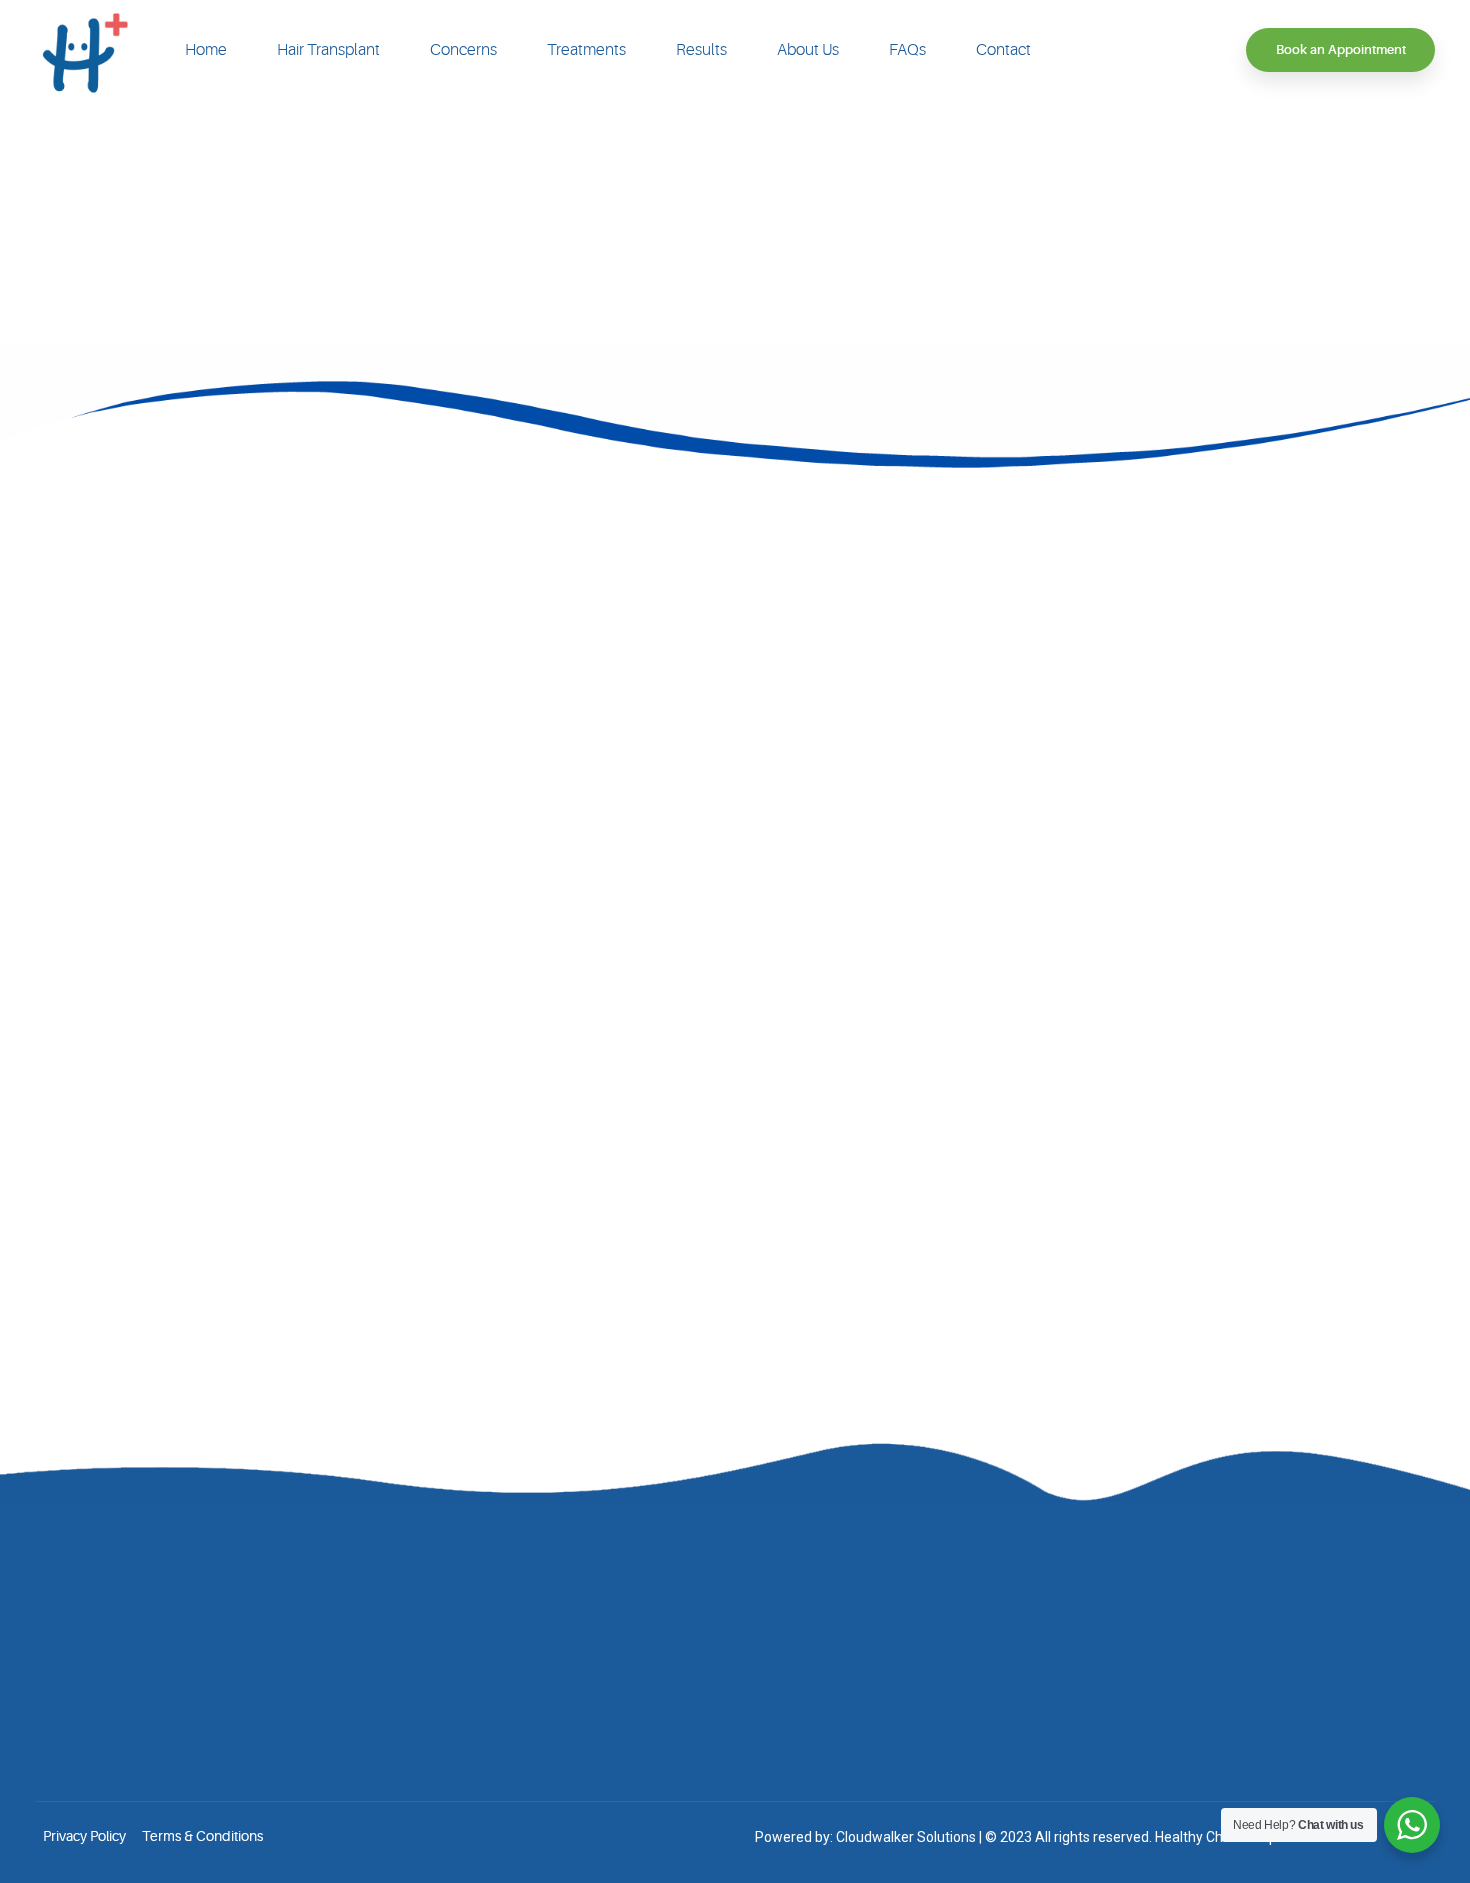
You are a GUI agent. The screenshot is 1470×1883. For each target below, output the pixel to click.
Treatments (586, 50)
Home (206, 50)
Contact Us (548, 1732)
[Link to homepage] (85, 50)
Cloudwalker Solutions (906, 1837)
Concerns (463, 50)
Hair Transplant (328, 50)
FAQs (907, 50)
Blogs (532, 1672)
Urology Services (887, 1732)
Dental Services (882, 1763)
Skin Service (872, 1641)
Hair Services (875, 1611)
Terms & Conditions (202, 1836)
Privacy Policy (84, 1836)
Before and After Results (589, 1641)
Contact (1003, 50)
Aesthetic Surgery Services (917, 1672)
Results (701, 50)
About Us (808, 50)
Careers (539, 1702)
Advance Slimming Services (920, 1702)
